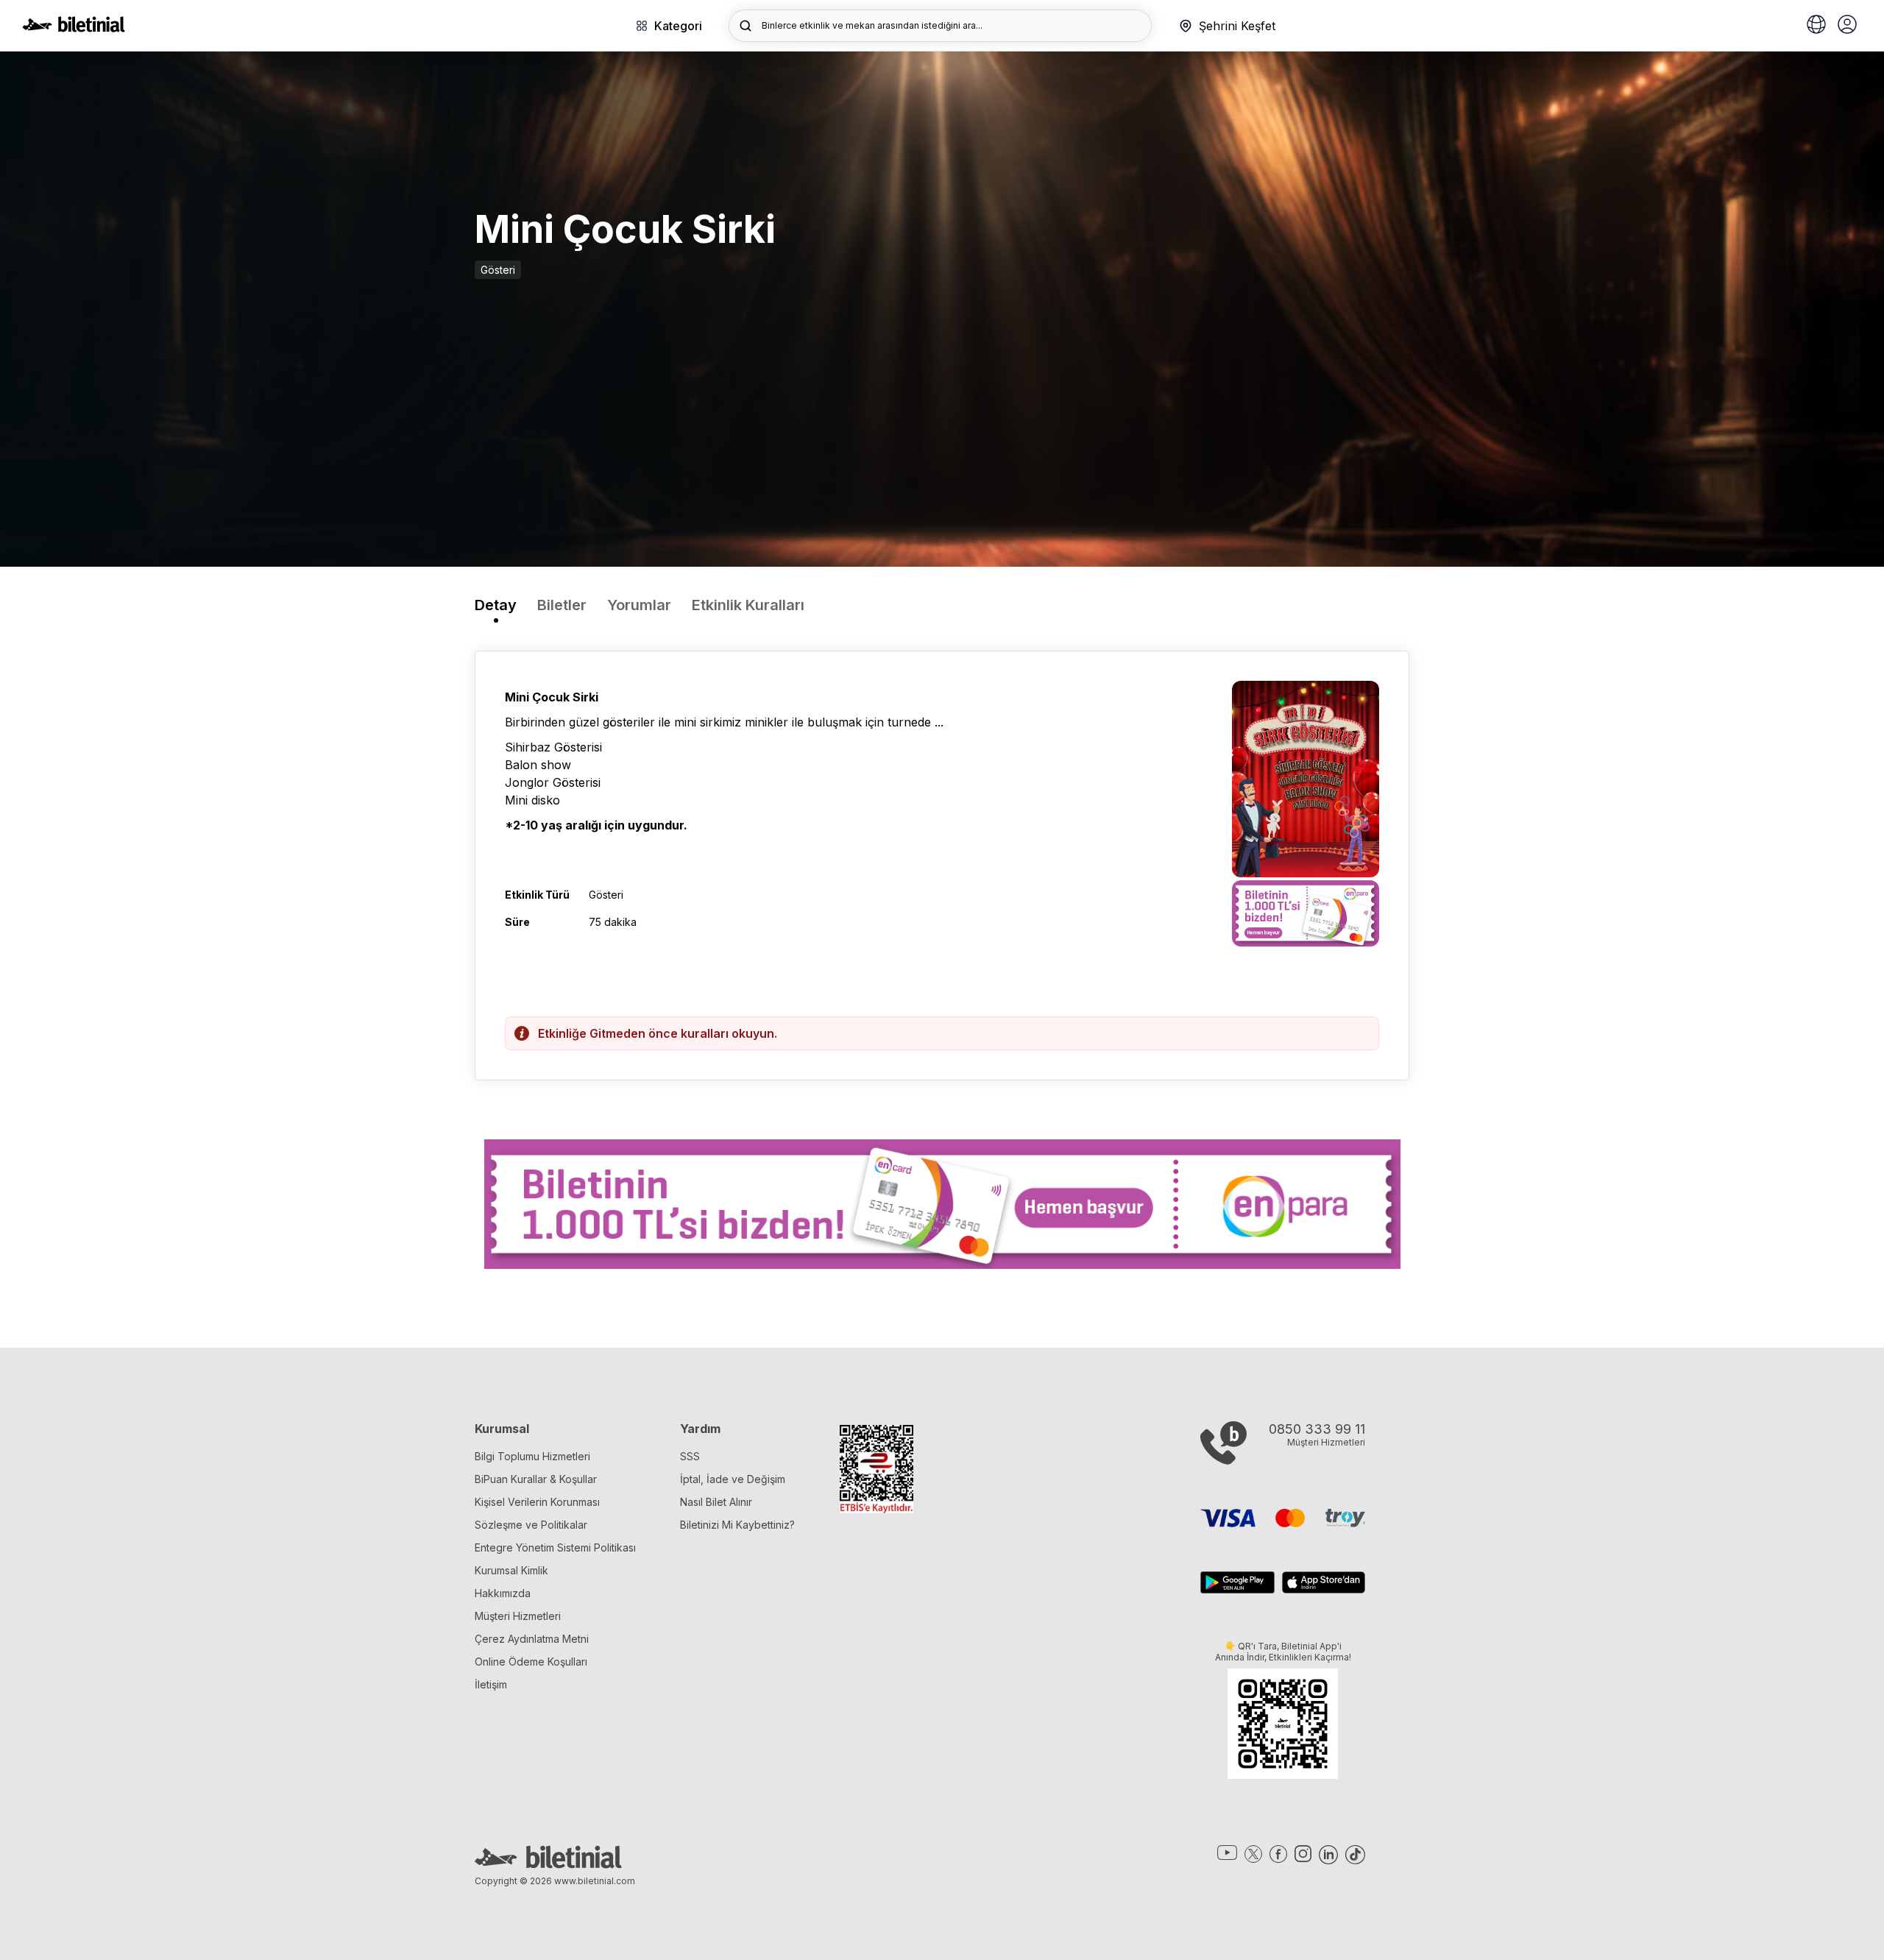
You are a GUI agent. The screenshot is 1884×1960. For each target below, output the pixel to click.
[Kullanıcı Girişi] (1847, 26)
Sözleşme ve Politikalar (531, 1525)
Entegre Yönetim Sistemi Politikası (555, 1547)
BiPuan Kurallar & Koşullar (536, 1479)
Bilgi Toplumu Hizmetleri (532, 1456)
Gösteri (498, 270)
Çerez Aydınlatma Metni (532, 1639)
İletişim (491, 1684)
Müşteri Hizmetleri (518, 1616)
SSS (690, 1456)
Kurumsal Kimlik (511, 1570)
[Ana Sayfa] (74, 28)
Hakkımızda (503, 1593)
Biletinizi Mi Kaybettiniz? (737, 1525)
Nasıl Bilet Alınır (716, 1502)
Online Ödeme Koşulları (531, 1662)
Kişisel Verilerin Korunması (537, 1502)
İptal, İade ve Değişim (733, 1479)
